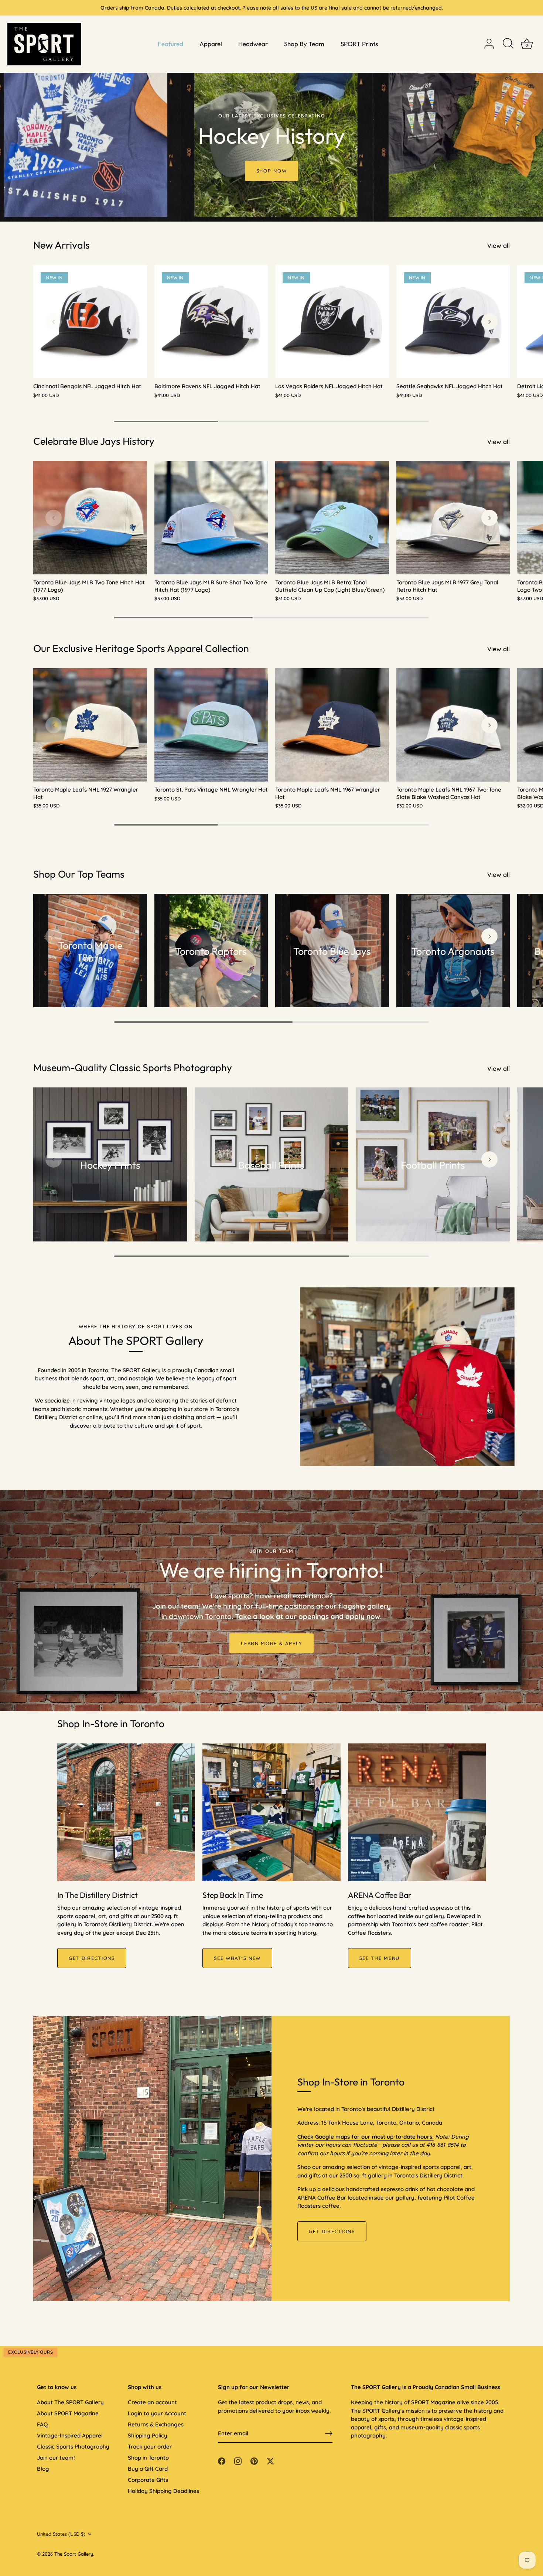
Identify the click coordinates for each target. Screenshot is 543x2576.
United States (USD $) (61, 2534)
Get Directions (332, 2231)
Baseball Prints (271, 1165)
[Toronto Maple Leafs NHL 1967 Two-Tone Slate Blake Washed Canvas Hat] (453, 725)
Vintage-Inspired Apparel (70, 2435)
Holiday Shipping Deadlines (163, 2491)
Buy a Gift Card (148, 2469)
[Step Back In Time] (271, 1812)
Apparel (211, 44)
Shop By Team (304, 44)
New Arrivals (62, 245)
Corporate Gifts (148, 2480)
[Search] (508, 44)
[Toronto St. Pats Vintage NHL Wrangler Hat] (211, 725)
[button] (54, 322)
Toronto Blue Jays (332, 952)
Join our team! (56, 2458)
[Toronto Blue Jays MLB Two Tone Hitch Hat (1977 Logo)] (90, 518)
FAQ (42, 2424)
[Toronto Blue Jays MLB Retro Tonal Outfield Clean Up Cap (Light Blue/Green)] (332, 518)
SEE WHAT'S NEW (237, 1958)
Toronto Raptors (211, 952)
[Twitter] (270, 2461)
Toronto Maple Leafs (90, 952)
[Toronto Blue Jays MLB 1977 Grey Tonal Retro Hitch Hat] (453, 518)
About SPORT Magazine (68, 2413)
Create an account (152, 2402)
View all (498, 245)
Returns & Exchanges (156, 2424)
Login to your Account (157, 2413)
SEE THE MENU (380, 1958)
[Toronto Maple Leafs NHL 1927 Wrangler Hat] (90, 725)
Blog (43, 2469)
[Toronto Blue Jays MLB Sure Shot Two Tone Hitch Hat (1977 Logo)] (211, 518)
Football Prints (433, 1165)
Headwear (253, 44)
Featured (170, 44)
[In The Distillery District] (126, 1812)
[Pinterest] (254, 2461)
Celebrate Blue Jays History (94, 441)
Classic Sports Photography (73, 2447)
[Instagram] (238, 2461)
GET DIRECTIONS (92, 1958)
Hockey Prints (110, 1165)
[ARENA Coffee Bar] (417, 1812)
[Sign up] (329, 2433)
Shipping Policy (148, 2435)
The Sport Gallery (74, 2554)
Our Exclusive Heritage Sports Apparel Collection (141, 648)
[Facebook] (222, 2461)
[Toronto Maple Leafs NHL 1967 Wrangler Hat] (332, 725)
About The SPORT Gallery (70, 2402)
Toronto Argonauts (453, 952)
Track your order (150, 2447)
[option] (271, 111)
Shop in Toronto (148, 2458)
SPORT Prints (359, 44)
